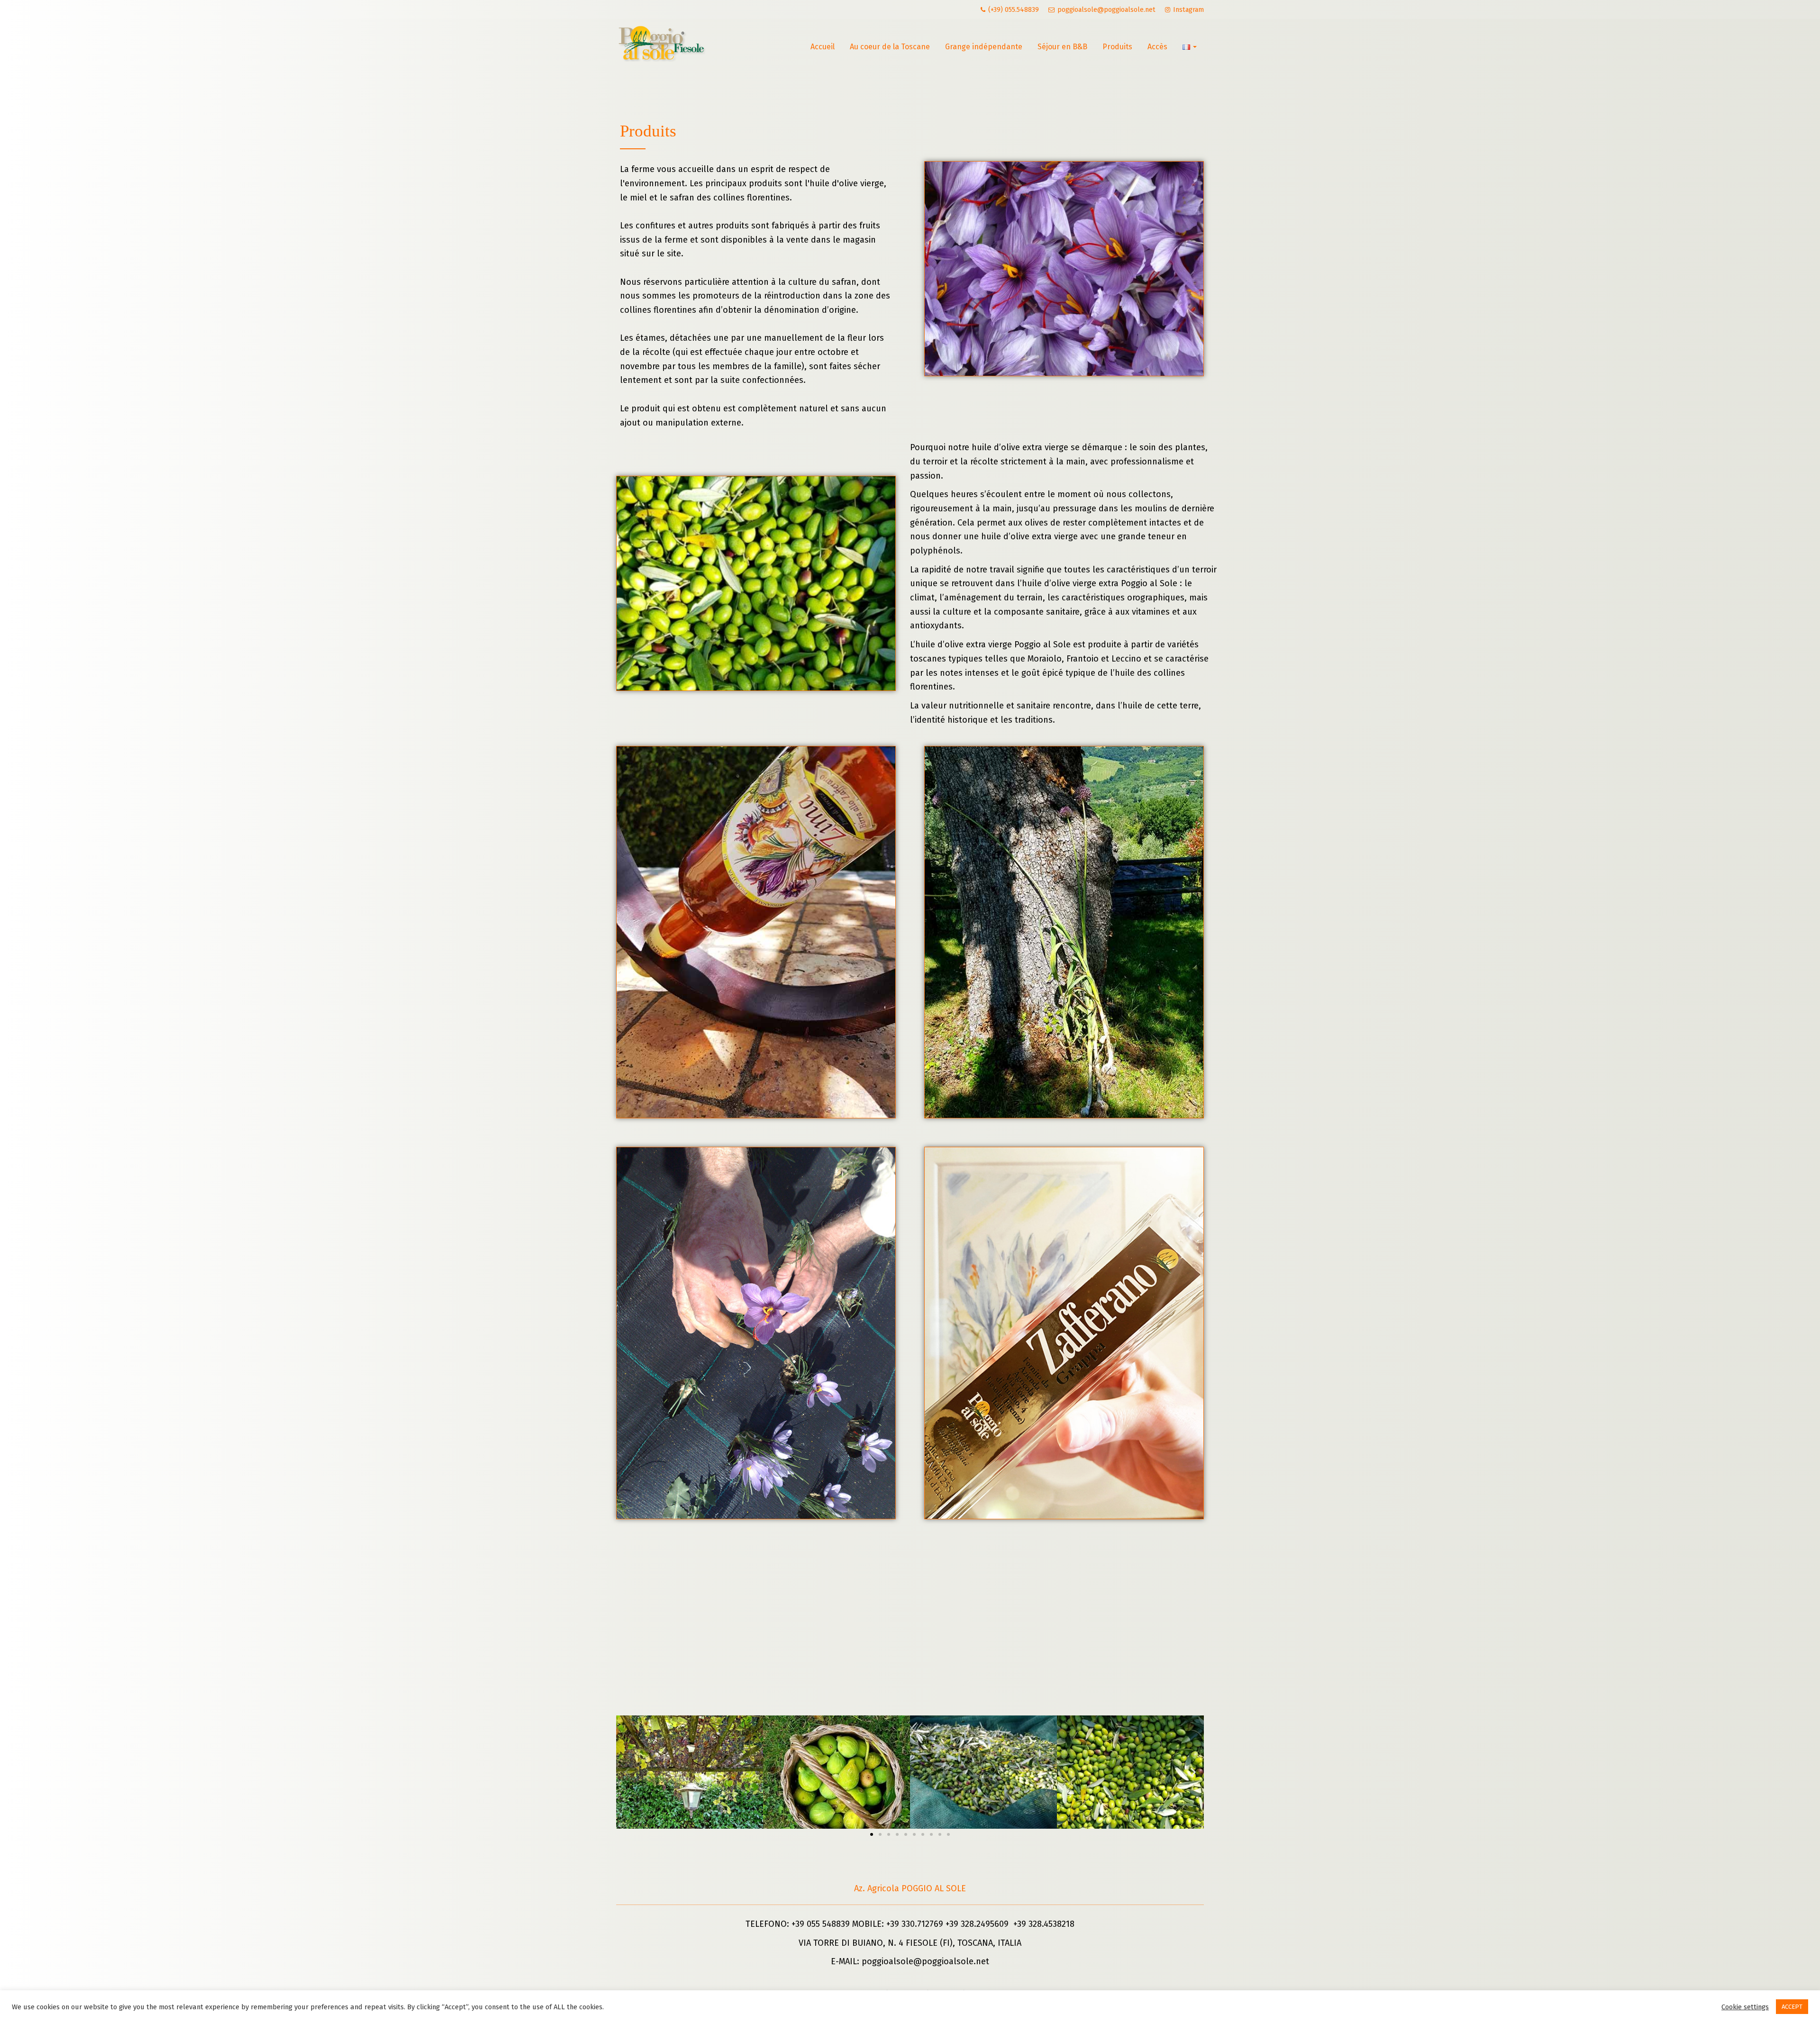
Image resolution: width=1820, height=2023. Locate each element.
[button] (872, 1834)
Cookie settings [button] (1745, 2007)
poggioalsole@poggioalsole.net (925, 1961)
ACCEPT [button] (1792, 2007)
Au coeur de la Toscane (890, 47)
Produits (1117, 47)
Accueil (823, 47)
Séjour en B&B (1062, 47)
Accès (1157, 47)
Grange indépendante (984, 47)
